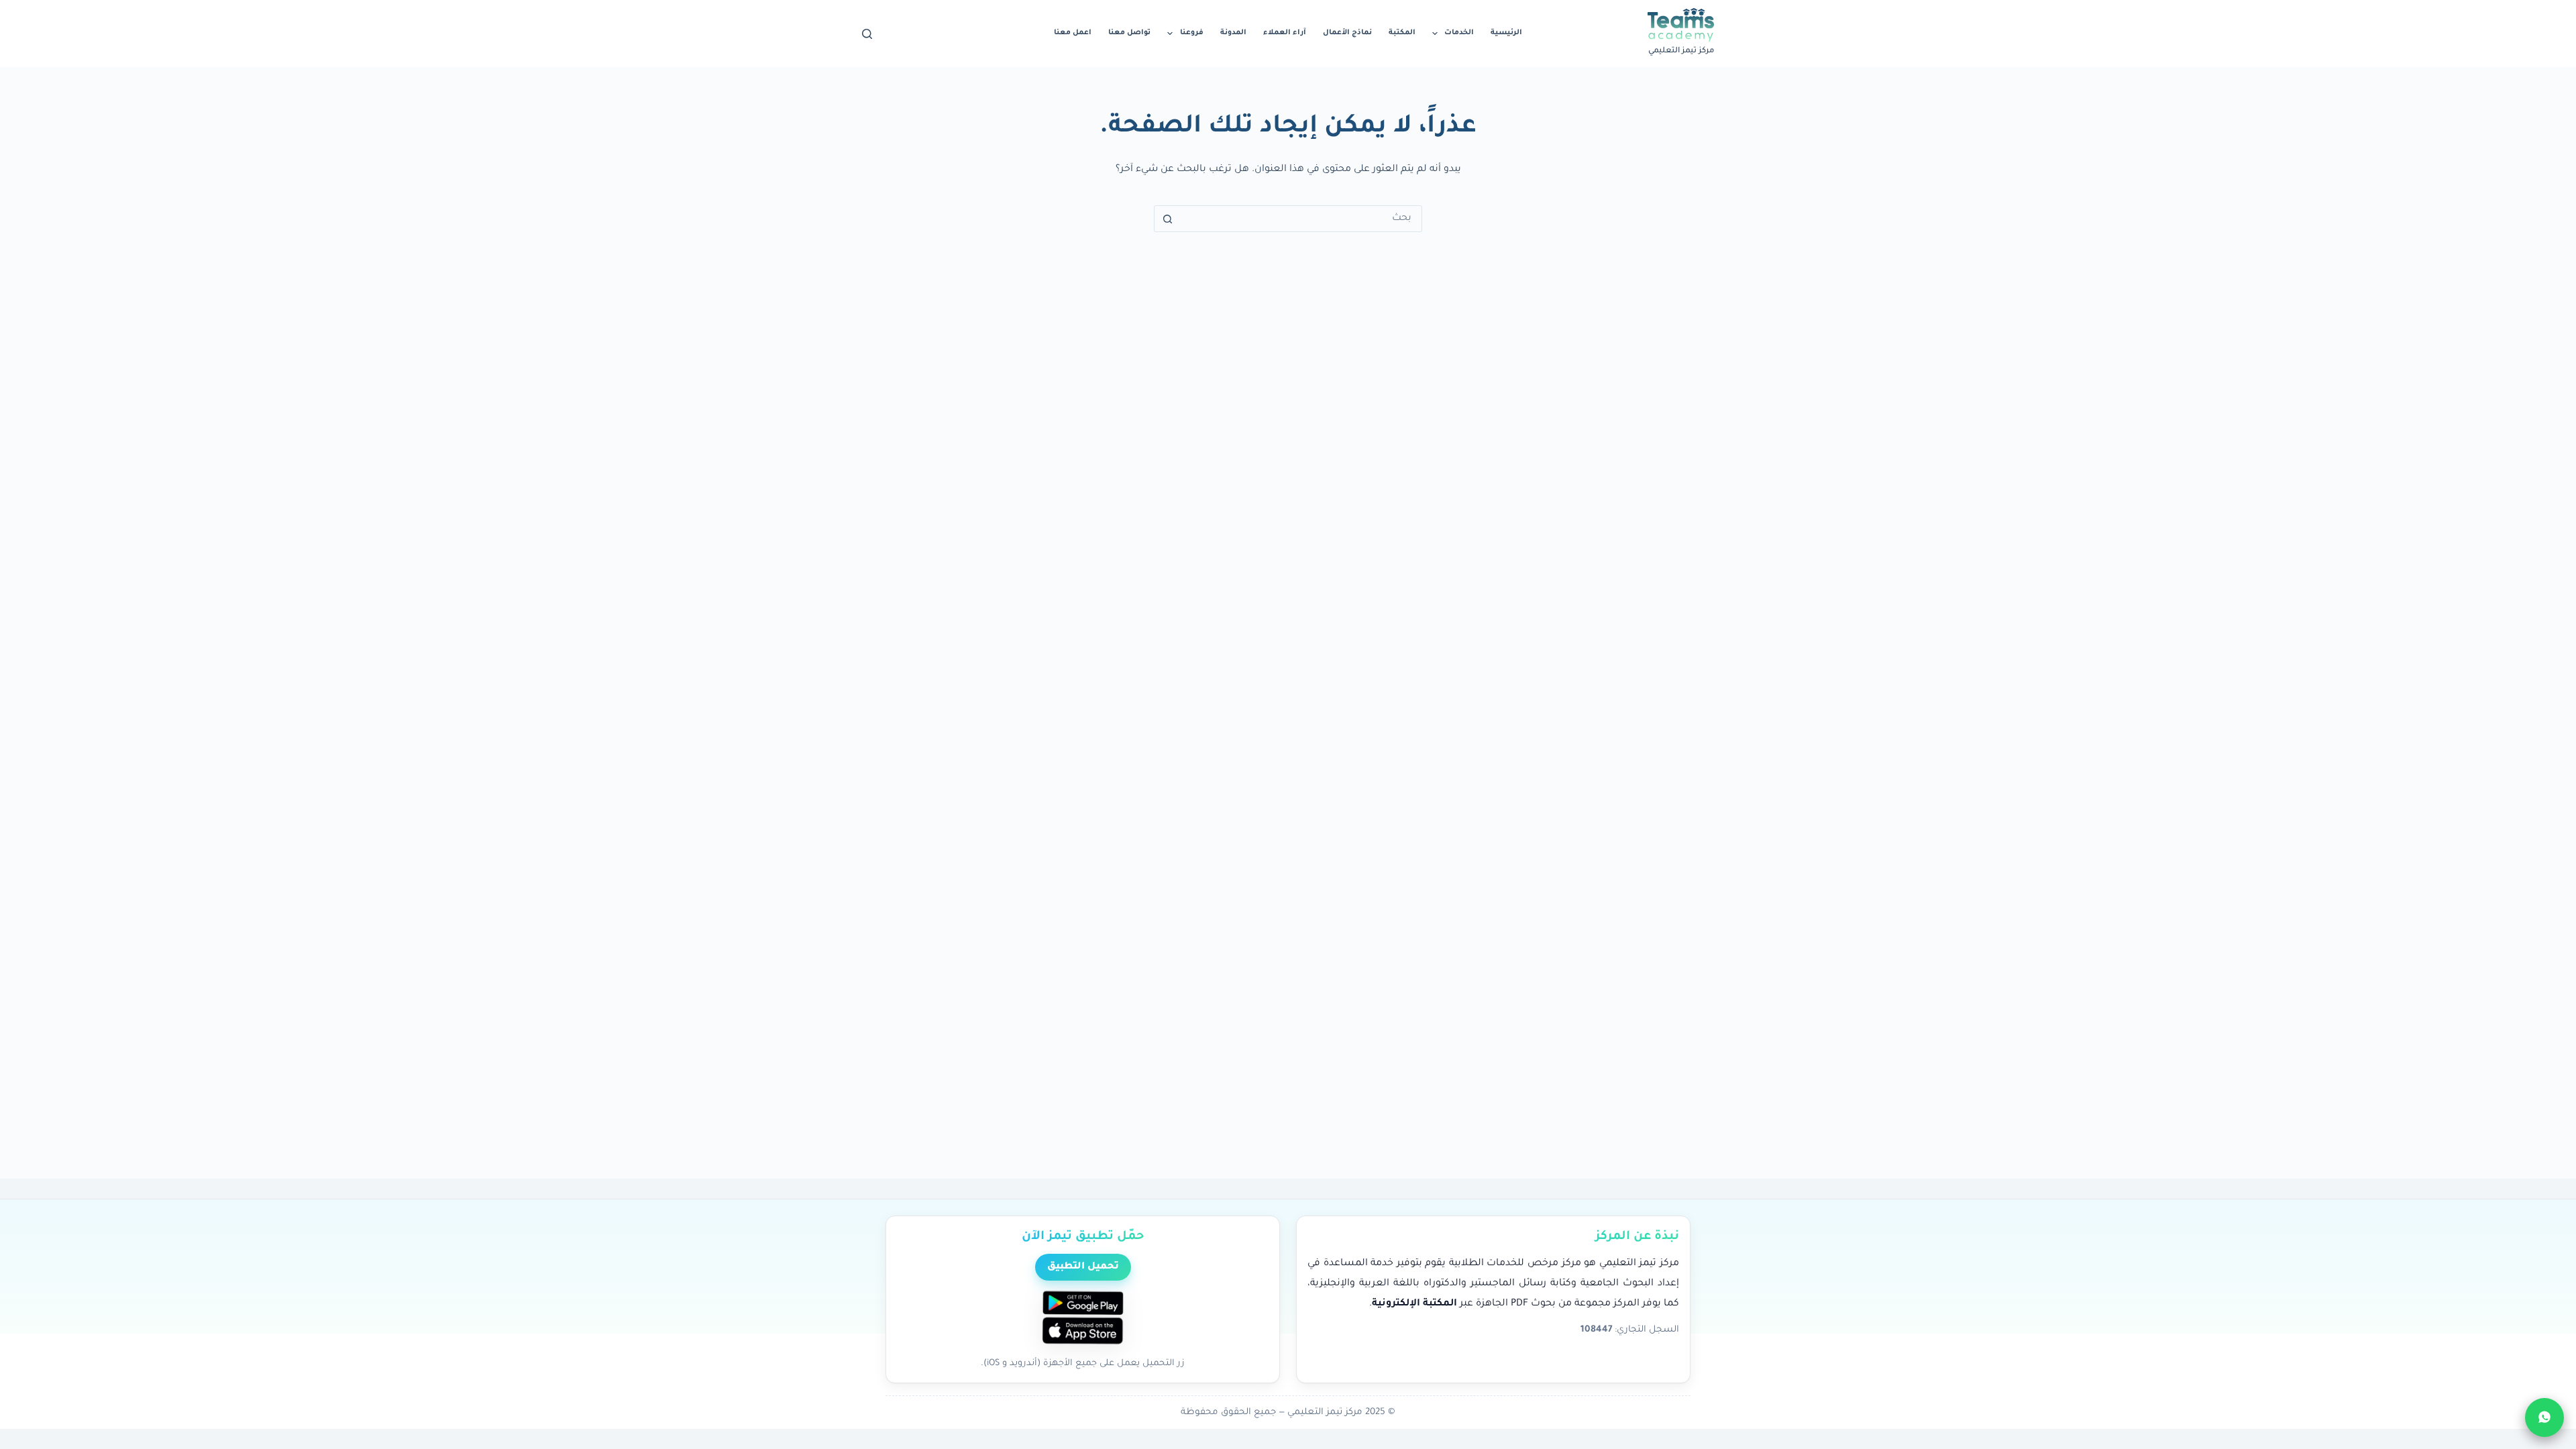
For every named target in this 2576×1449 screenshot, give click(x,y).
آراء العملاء (1285, 33)
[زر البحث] (1167, 219)
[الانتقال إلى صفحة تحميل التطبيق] (1083, 1319)
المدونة (1233, 33)
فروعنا (1192, 33)
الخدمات (1459, 33)
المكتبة (1402, 33)
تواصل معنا (1129, 33)
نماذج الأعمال (1347, 33)
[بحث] (867, 34)
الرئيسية (1506, 33)
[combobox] (1301, 219)
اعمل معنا (1073, 33)
